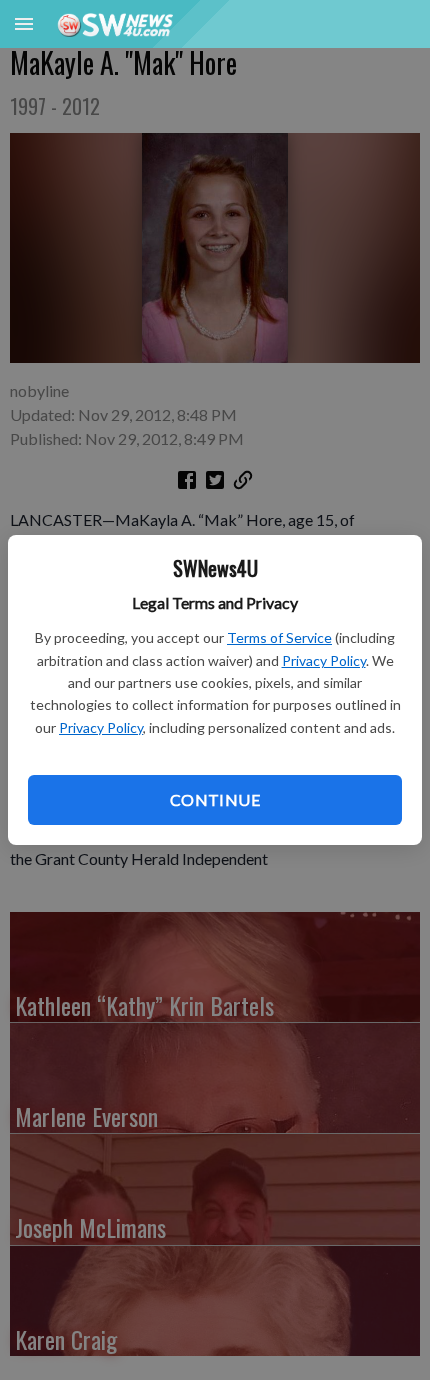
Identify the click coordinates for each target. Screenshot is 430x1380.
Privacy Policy (324, 660)
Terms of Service (279, 637)
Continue (215, 799)
